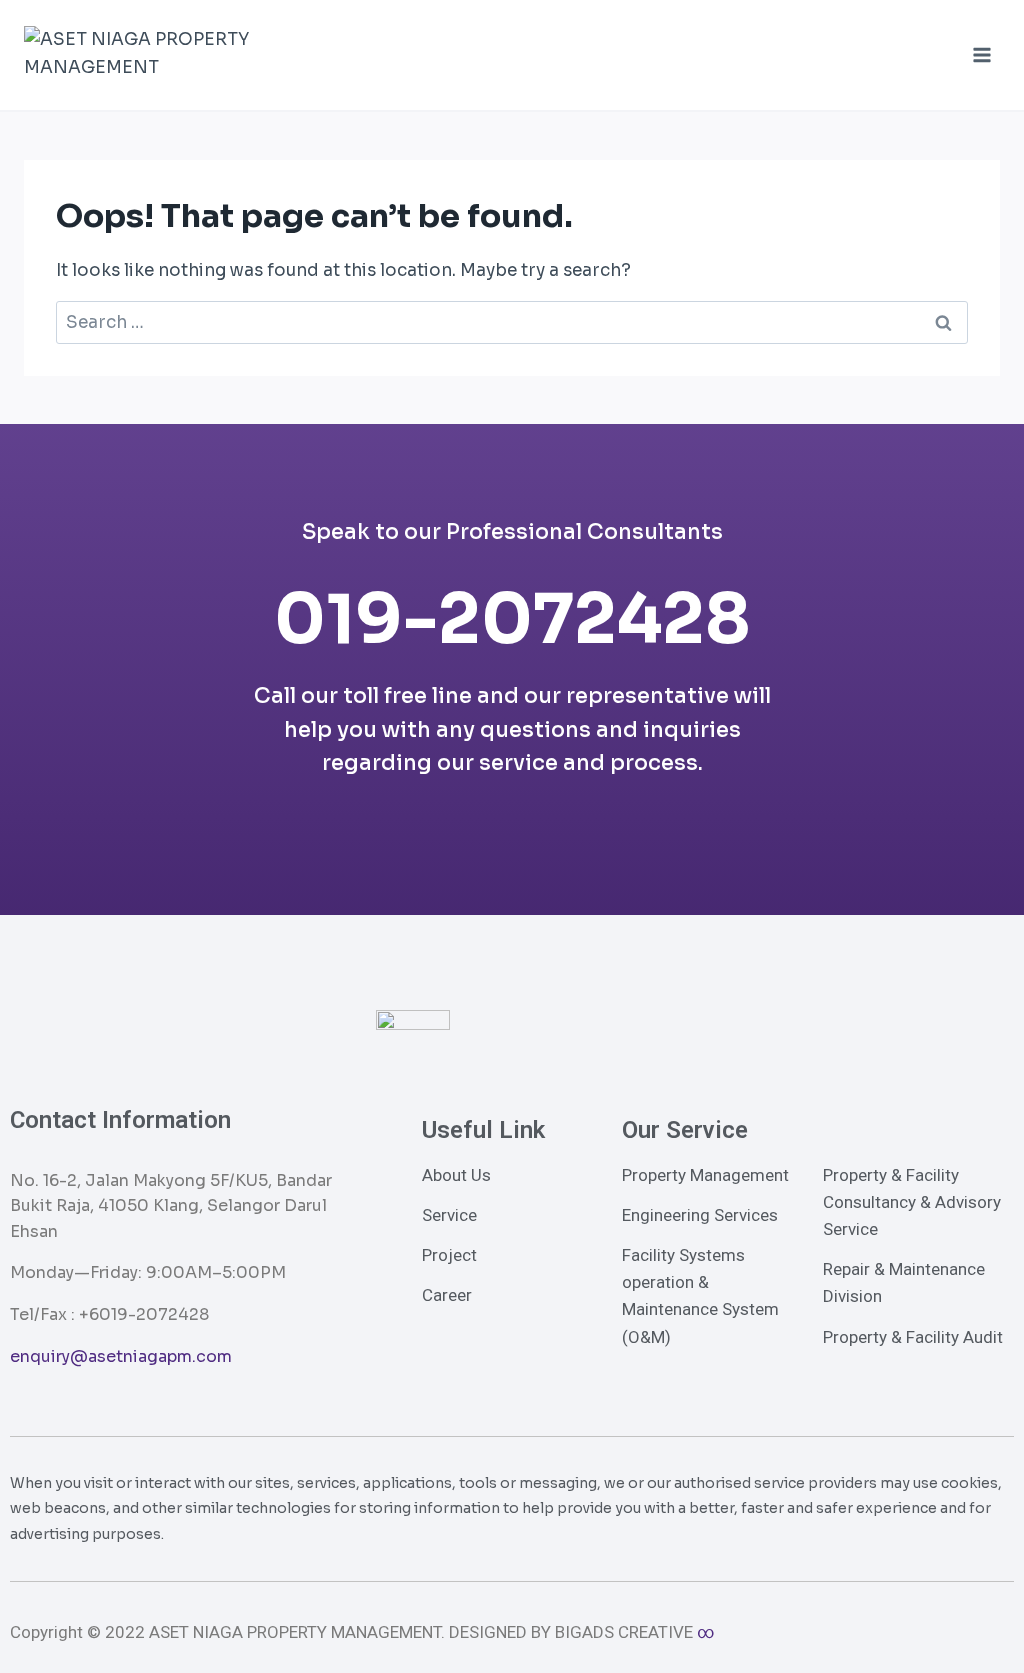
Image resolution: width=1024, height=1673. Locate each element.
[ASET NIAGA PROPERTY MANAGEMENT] (151, 54)
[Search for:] (512, 322)
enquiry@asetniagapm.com (121, 1356)
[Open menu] (981, 54)
